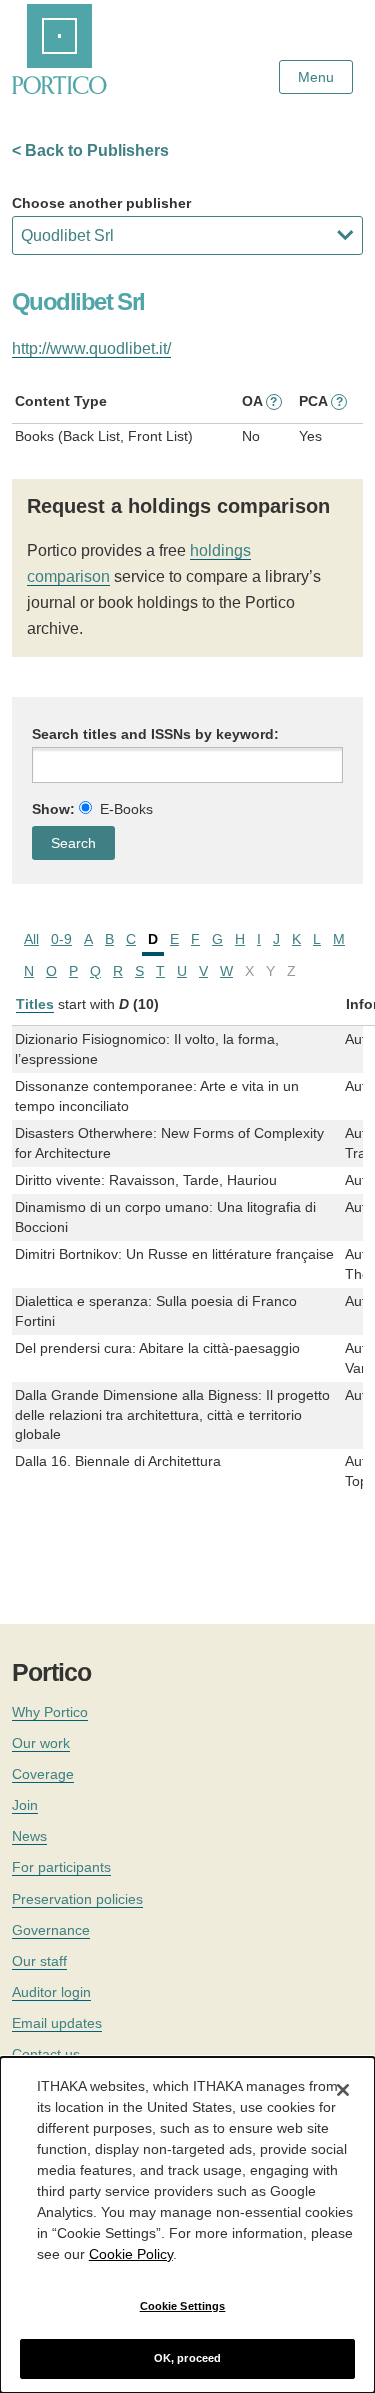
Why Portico (50, 1712)
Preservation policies (77, 1899)
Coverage (43, 1774)
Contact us (46, 2054)
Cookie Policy (131, 2254)
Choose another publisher (101, 203)
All (31, 939)
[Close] (343, 2090)
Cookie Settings (183, 2306)
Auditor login (51, 1992)
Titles (35, 1004)
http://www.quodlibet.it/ (91, 348)
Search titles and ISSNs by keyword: (155, 734)
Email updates (57, 2023)
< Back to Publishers (90, 150)
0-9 (61, 939)
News (29, 1836)
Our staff (39, 1961)
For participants (61, 1867)
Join (25, 1805)
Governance (51, 1930)
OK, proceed (187, 2358)
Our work (41, 1743)
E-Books (126, 809)
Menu (316, 77)
